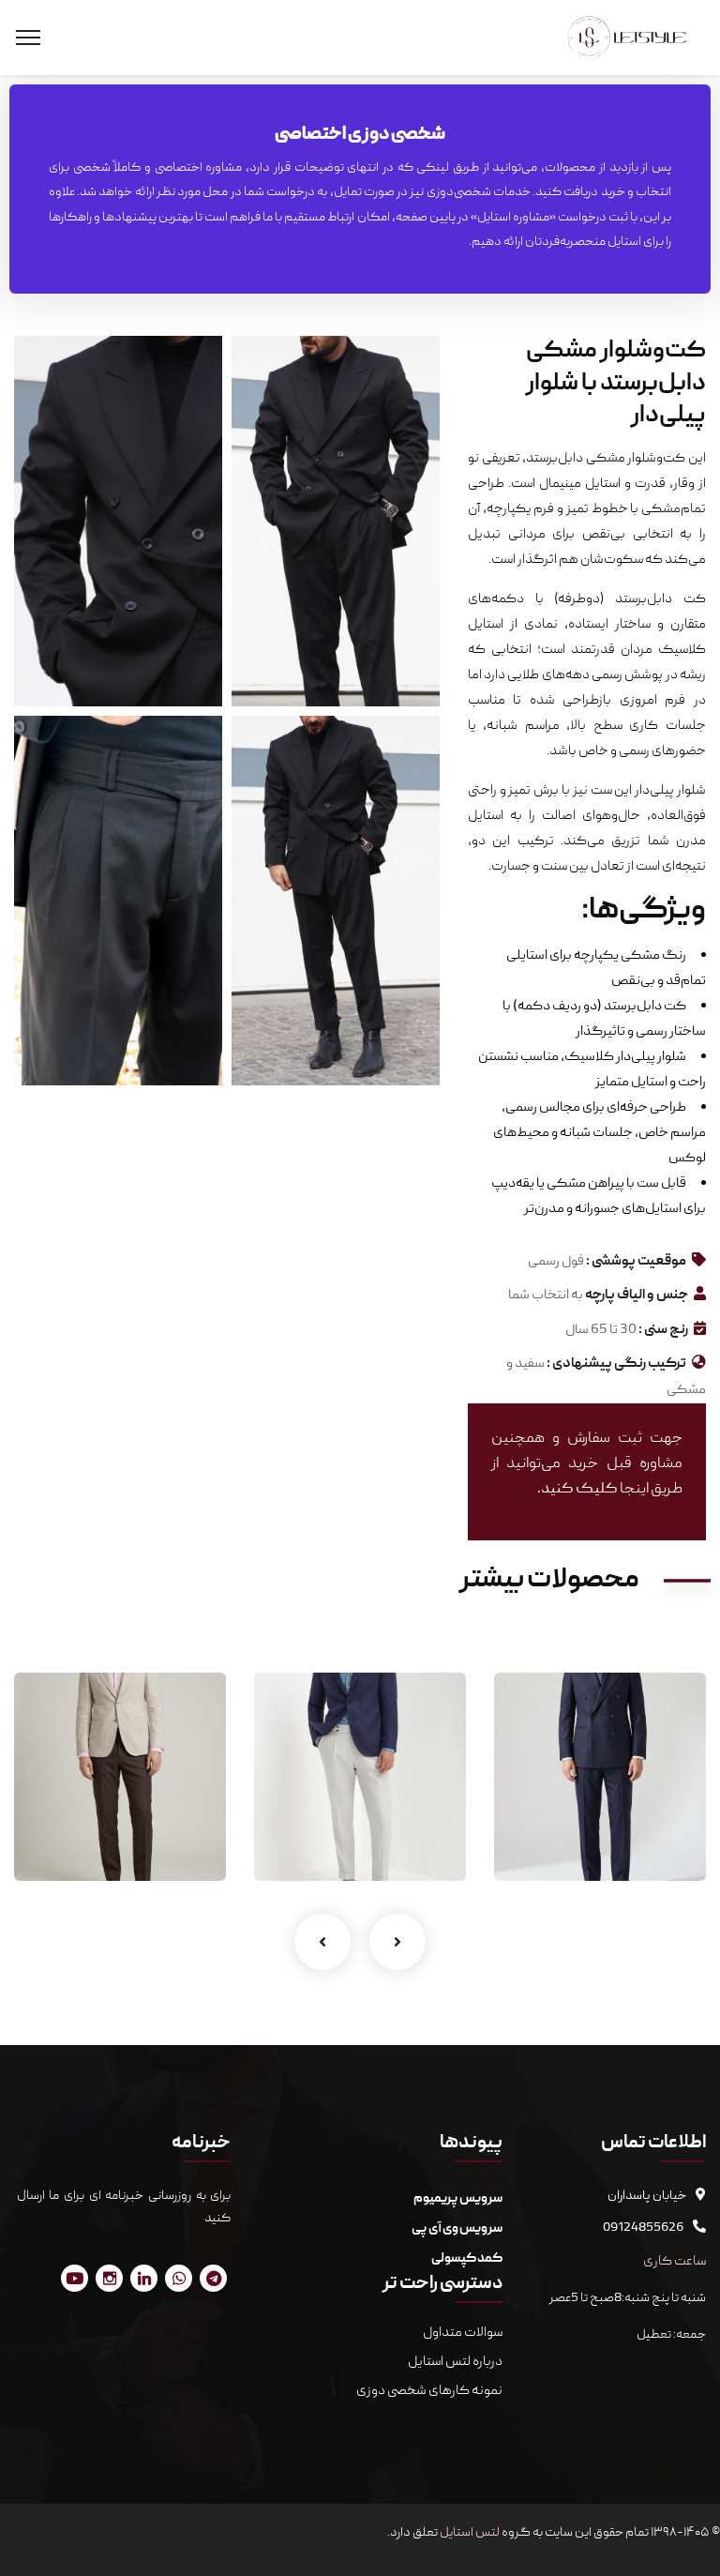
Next (397, 1942)
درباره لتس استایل (455, 2362)
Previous (322, 1942)
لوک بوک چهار (635, 1812)
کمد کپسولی (467, 2259)
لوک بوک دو (162, 1812)
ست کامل (659, 1842)
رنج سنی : (663, 1330)
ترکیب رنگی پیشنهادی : (616, 1364)
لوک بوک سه (400, 1812)
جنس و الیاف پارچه (637, 1296)
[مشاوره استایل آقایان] (628, 38)
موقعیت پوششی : (636, 1262)
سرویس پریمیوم (458, 2199)
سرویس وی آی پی (457, 2229)
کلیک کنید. (577, 1490)
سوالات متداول (462, 2333)
